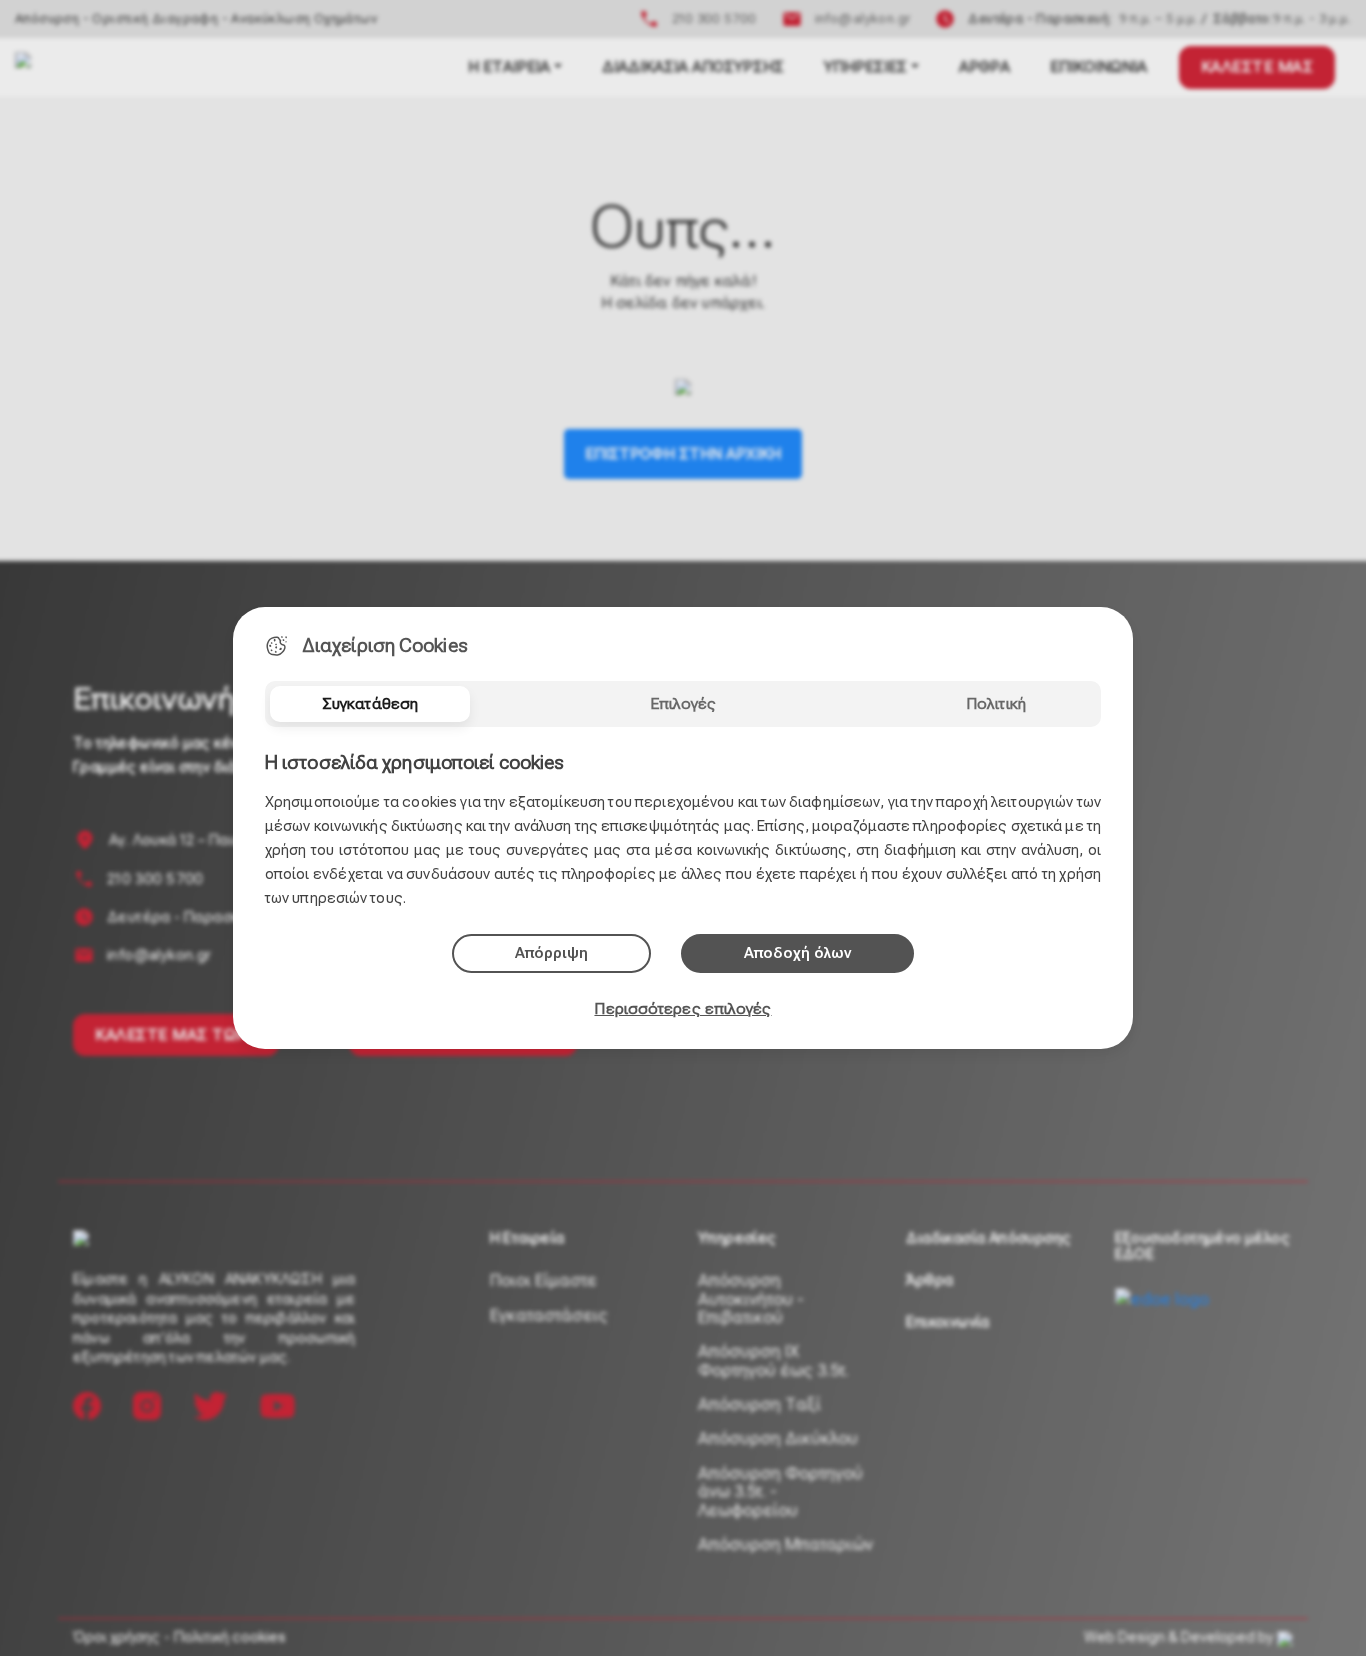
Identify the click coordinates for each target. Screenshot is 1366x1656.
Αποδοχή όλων (797, 953)
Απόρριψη (551, 953)
